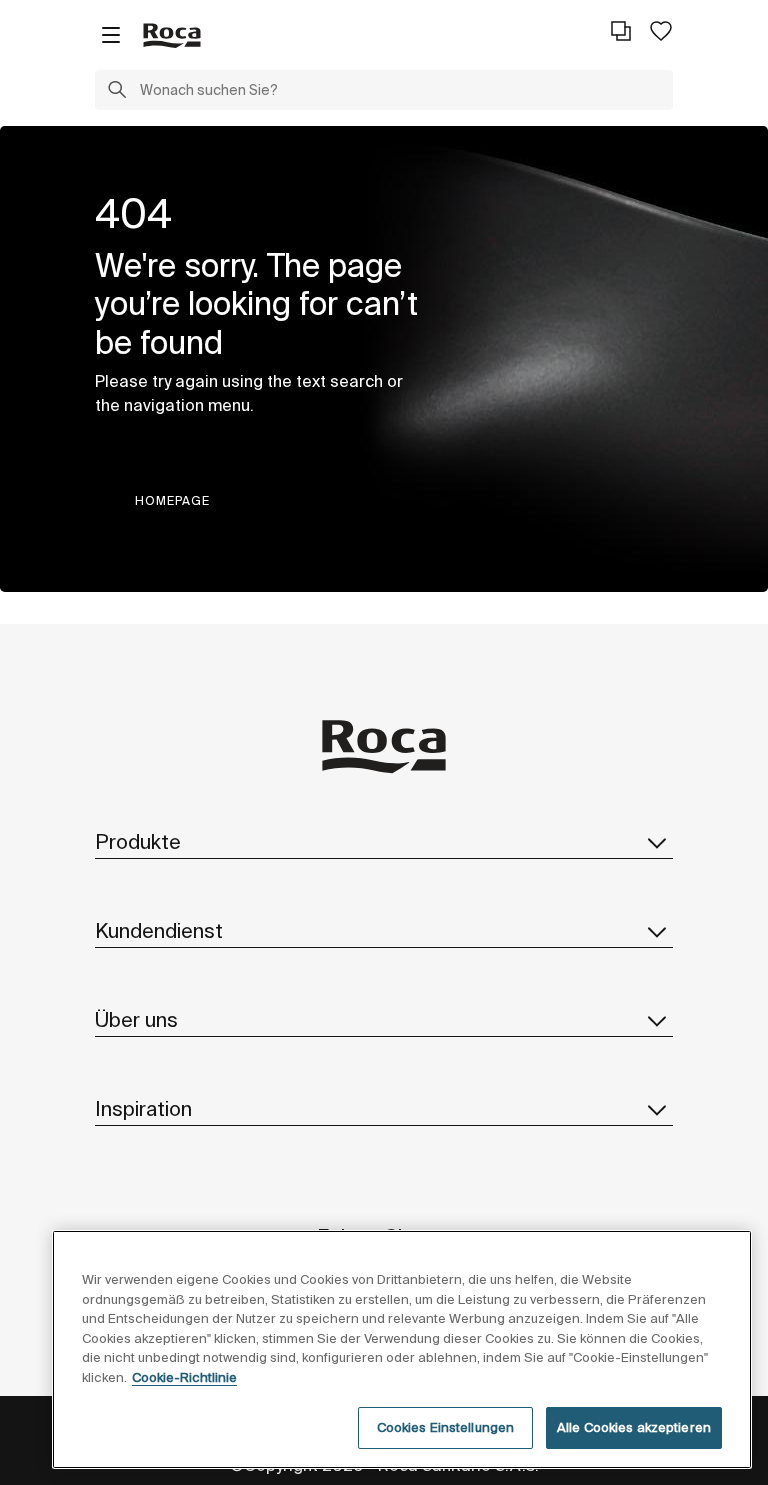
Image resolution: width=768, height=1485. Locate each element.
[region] (402, 1349)
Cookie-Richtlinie (184, 1377)
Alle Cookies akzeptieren (634, 1427)
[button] (117, 92)
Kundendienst (159, 930)
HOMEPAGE (172, 500)
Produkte (138, 841)
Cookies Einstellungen (446, 1427)
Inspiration (143, 1108)
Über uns (136, 1019)
